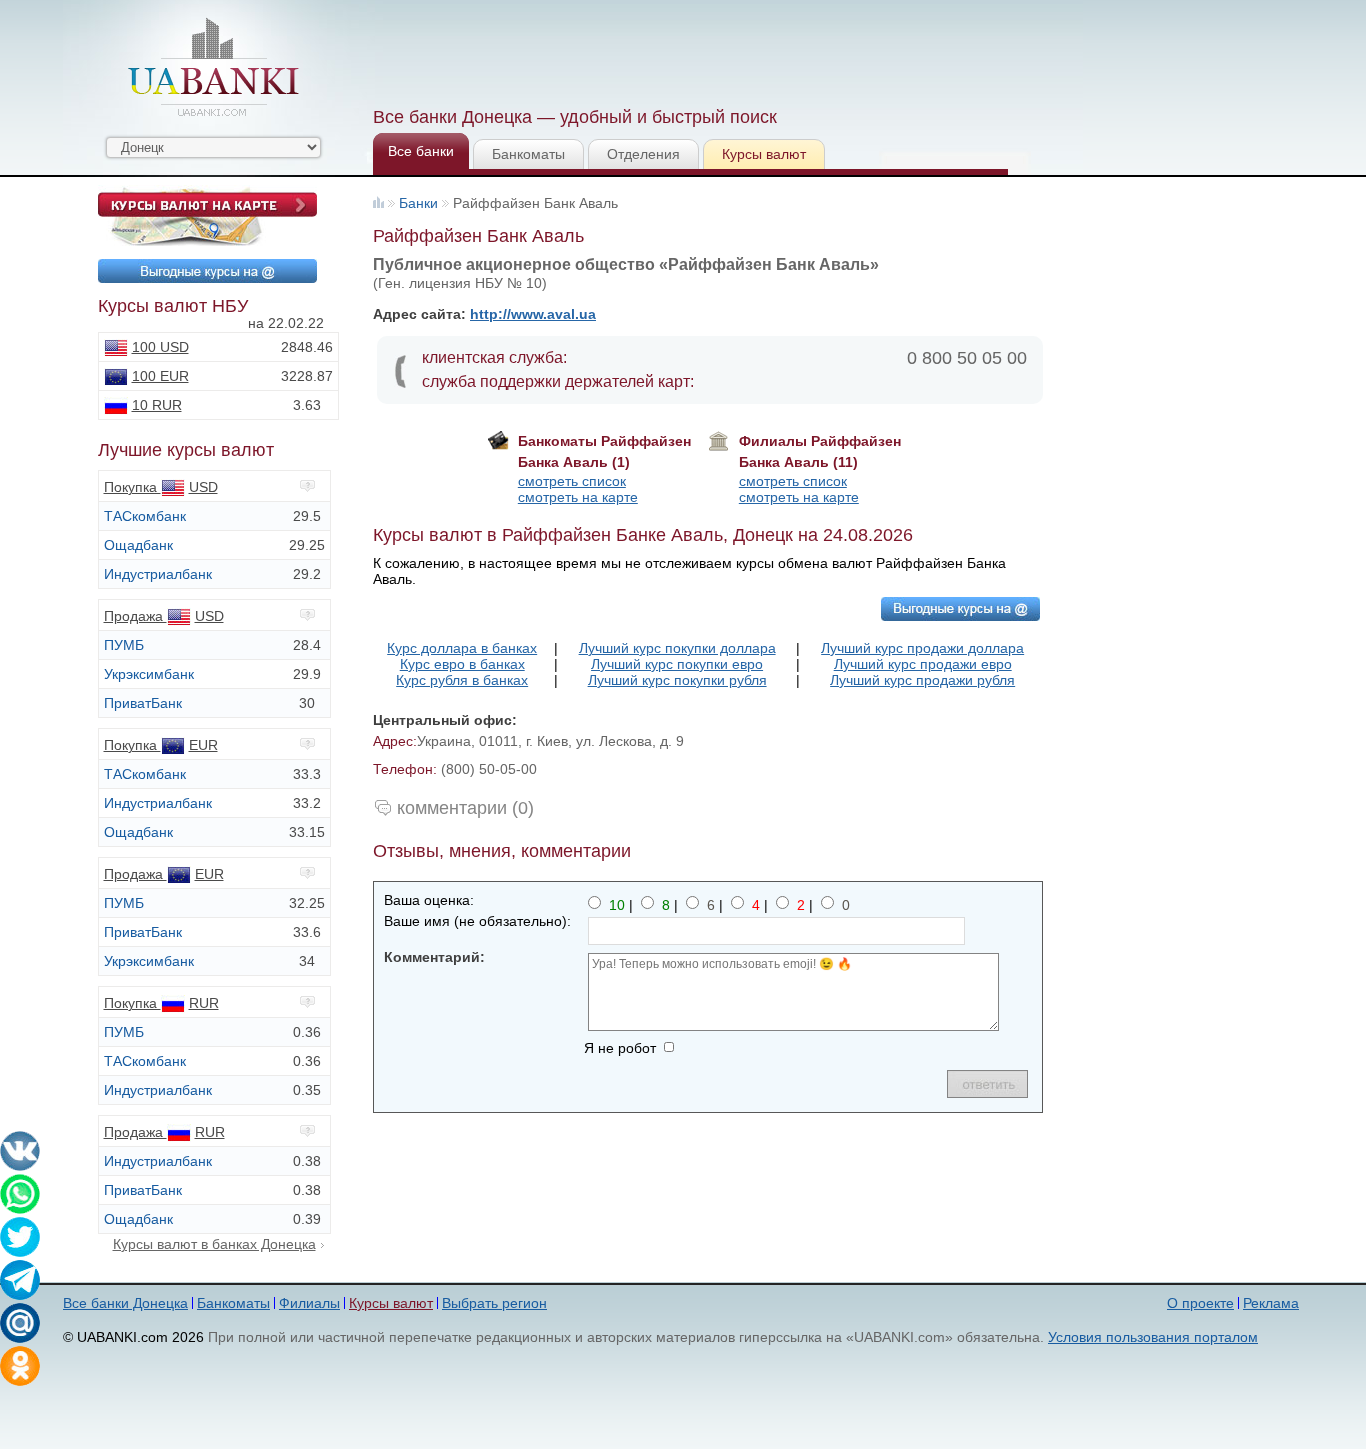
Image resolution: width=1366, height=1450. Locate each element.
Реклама (1271, 1303)
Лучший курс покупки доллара (677, 648)
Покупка (161, 487)
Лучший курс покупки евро (677, 664)
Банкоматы (528, 154)
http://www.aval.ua (533, 314)
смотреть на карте (578, 497)
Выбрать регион (494, 1303)
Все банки (421, 151)
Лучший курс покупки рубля (677, 680)
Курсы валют (764, 154)
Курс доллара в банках (462, 648)
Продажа (164, 616)
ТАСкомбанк (145, 516)
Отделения (643, 154)
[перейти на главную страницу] (213, 66)
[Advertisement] (736, 50)
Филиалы (309, 1303)
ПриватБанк (143, 703)
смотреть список (572, 481)
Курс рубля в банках (462, 680)
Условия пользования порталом (1153, 1337)
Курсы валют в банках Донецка (214, 1244)
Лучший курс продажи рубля (922, 680)
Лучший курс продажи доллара (922, 648)
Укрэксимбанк (149, 674)
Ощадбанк (138, 545)
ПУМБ (124, 645)
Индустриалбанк (158, 574)
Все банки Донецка (125, 1303)
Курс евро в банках (462, 664)
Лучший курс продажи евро (923, 664)
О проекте (1200, 1303)
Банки (418, 203)
